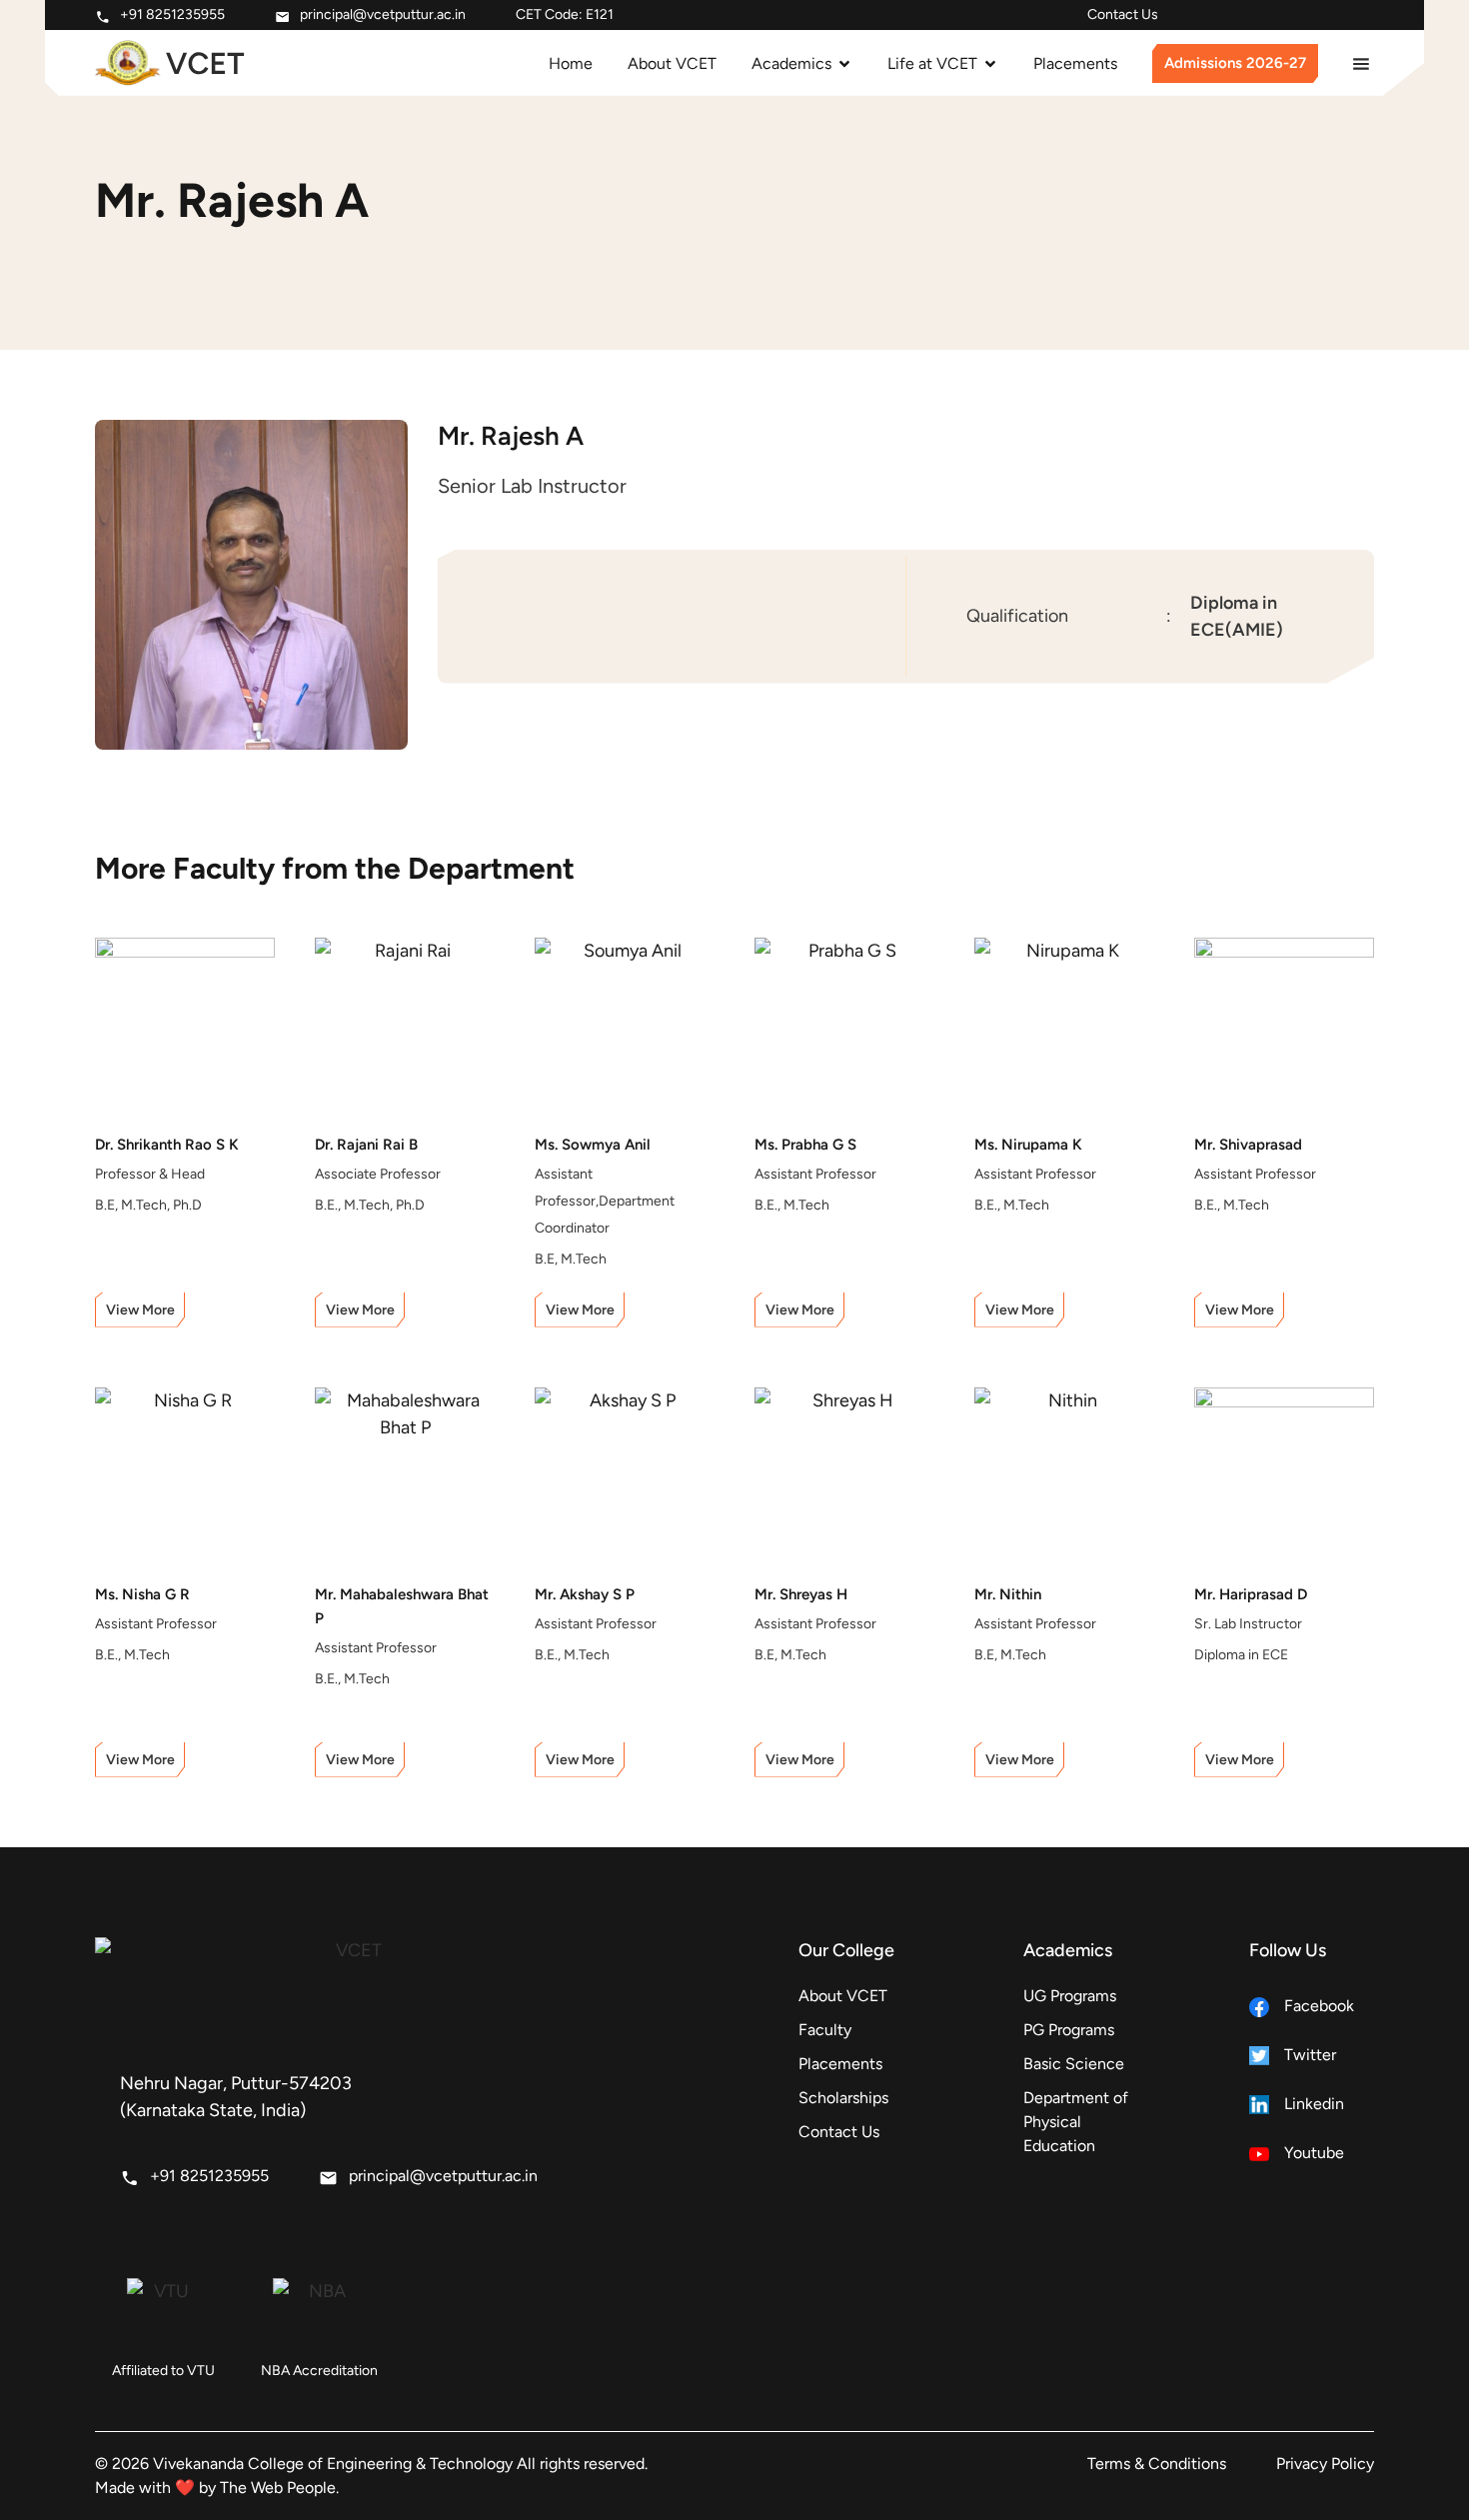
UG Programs (1070, 1996)
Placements (840, 2064)
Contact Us (1123, 14)
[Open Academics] (844, 64)
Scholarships (843, 2098)
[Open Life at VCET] (990, 64)
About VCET (843, 1996)
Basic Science (1074, 2064)
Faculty (825, 2030)
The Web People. (279, 2488)
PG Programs (1069, 2030)
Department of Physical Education (1076, 2122)
